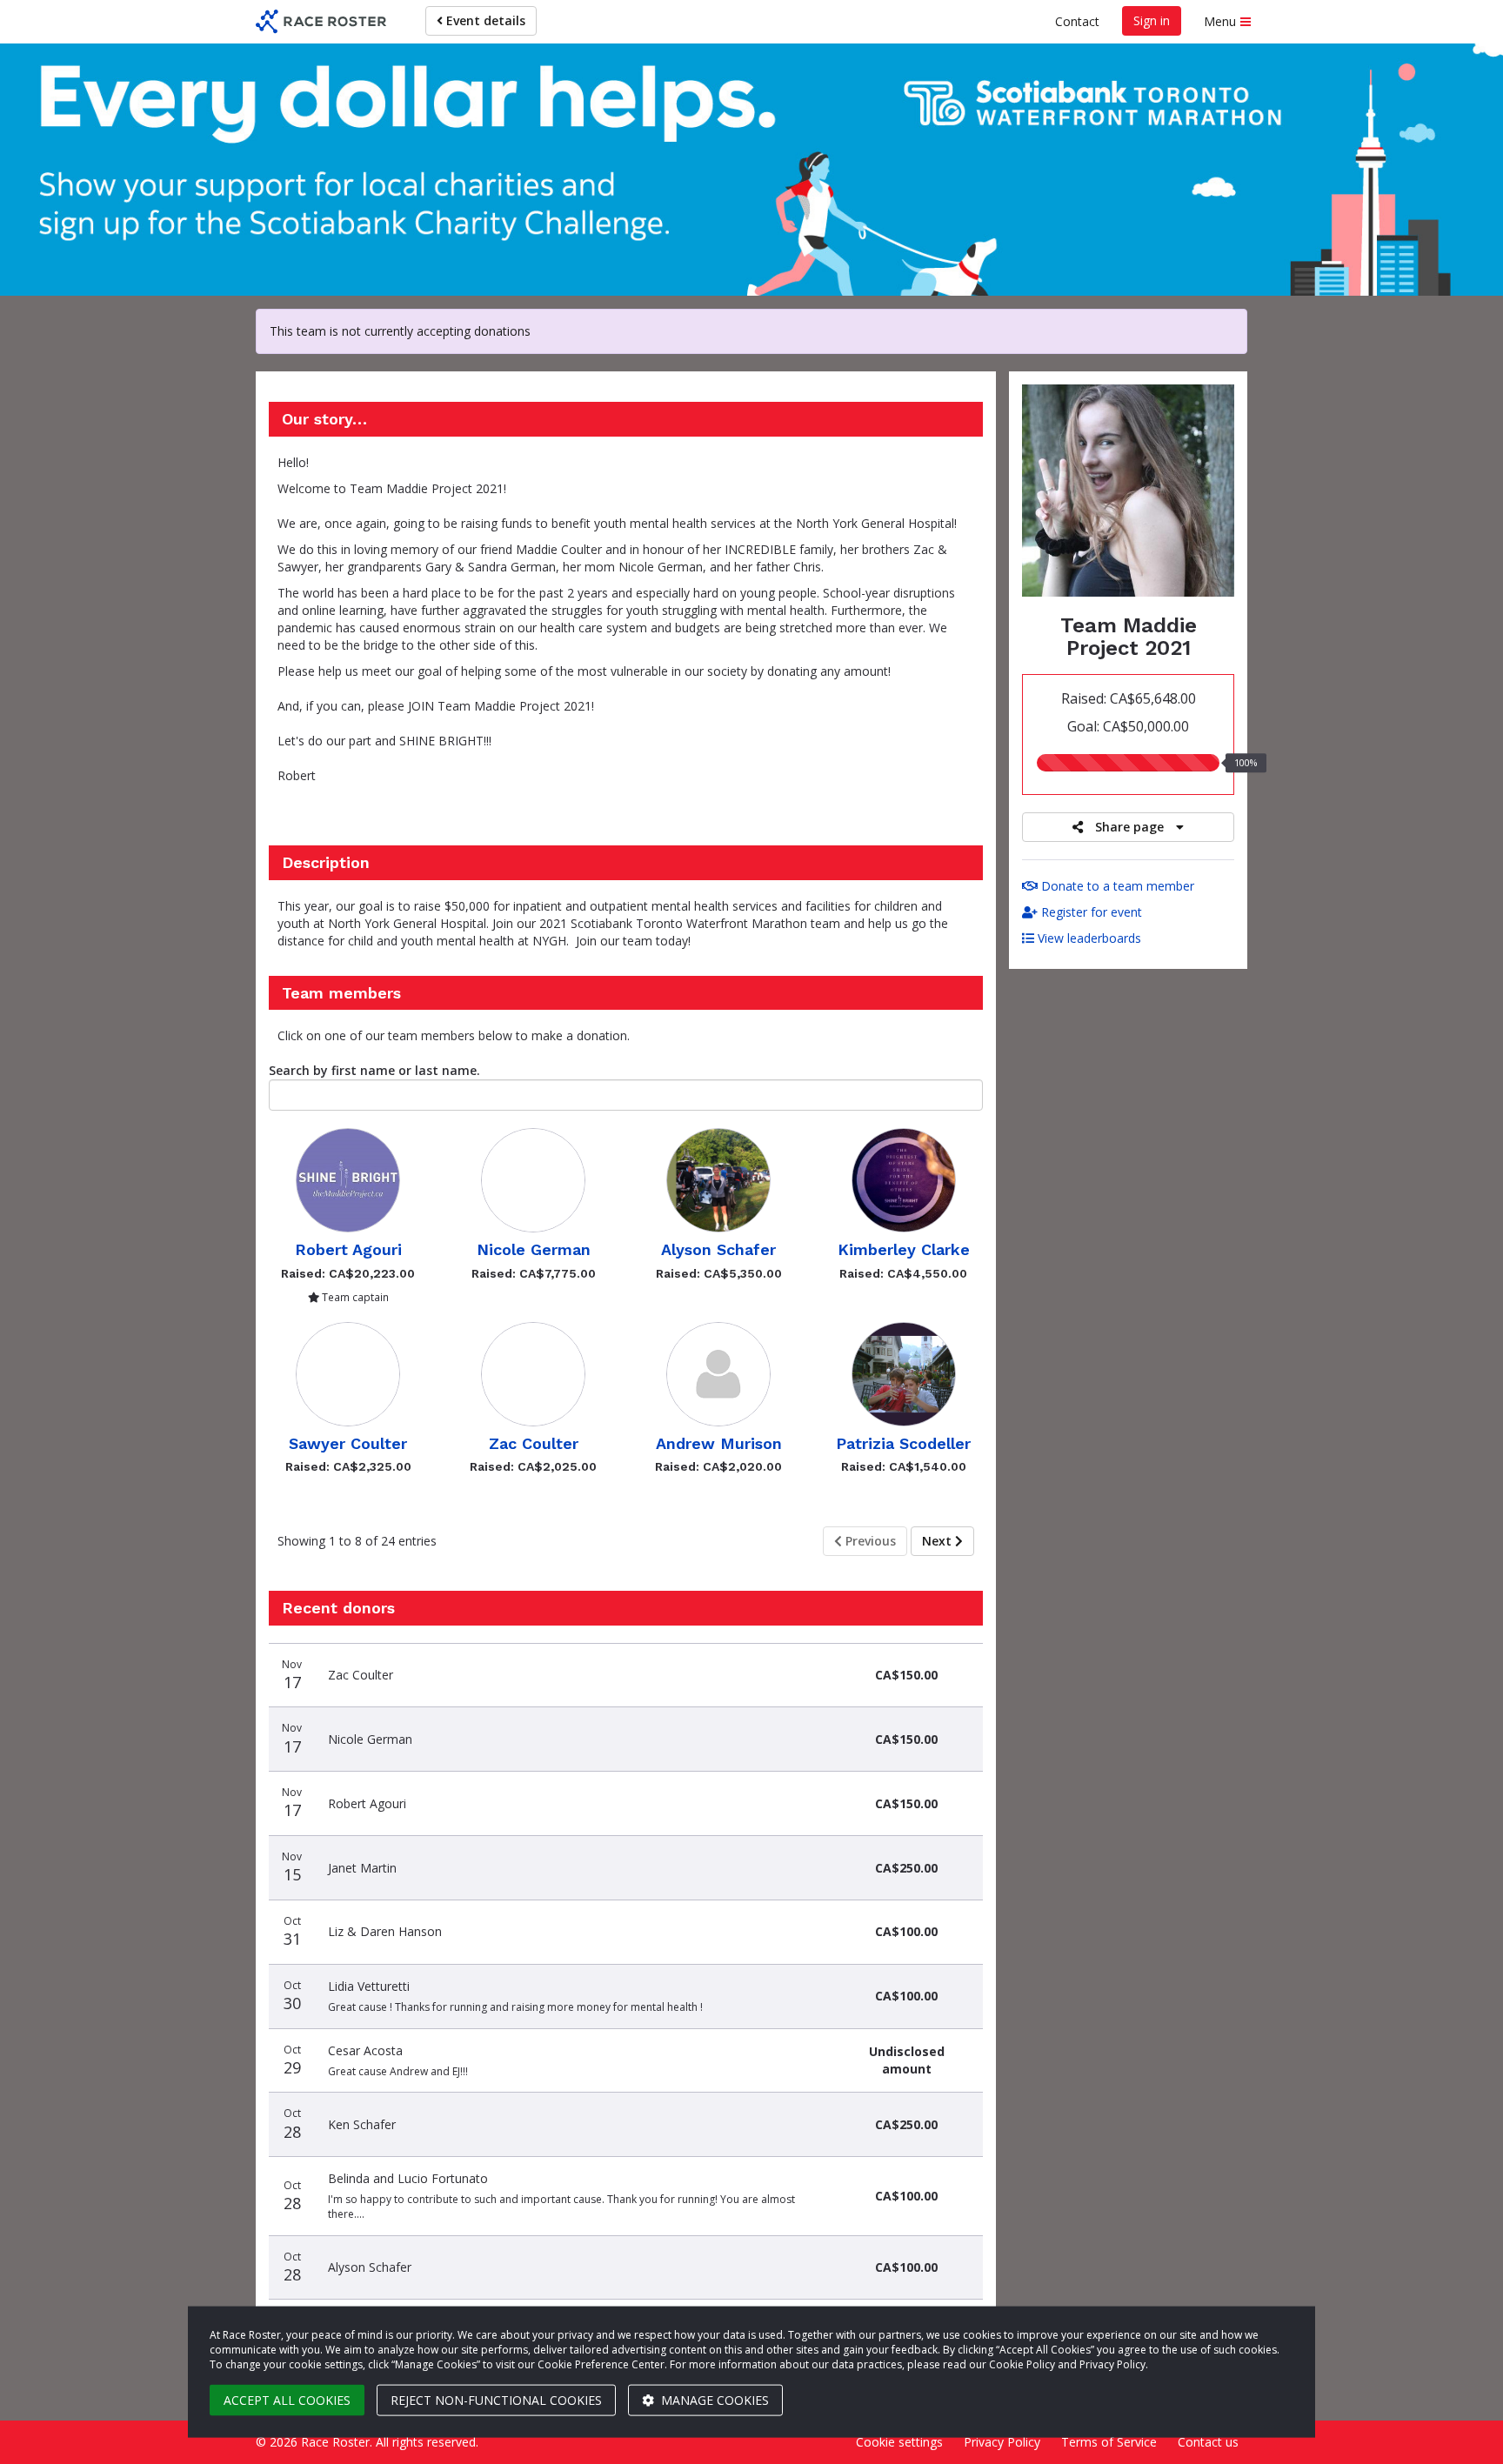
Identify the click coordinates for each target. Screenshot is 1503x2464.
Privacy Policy (1002, 2442)
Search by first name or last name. (374, 1070)
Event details (484, 20)
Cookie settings (899, 2442)
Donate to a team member (1116, 886)
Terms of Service (1109, 2442)
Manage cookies (713, 2400)
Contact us (1208, 2442)
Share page (1129, 827)
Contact (1077, 21)
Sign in (1152, 20)
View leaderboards (1088, 938)
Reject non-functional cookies (496, 2400)
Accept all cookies (287, 2400)
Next (939, 1541)
